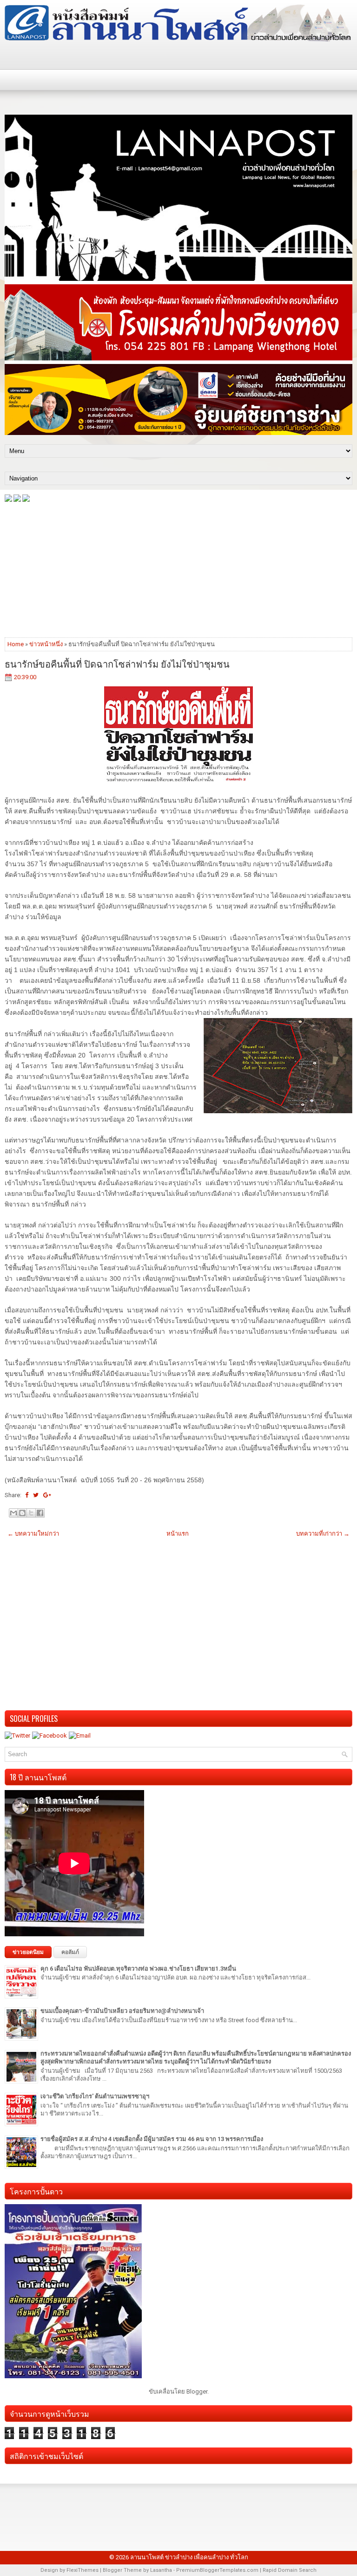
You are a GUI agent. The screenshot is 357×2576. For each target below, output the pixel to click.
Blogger (197, 2391)
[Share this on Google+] (47, 1495)
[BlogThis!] (22, 1513)
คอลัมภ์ (70, 1952)
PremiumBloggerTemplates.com (217, 2570)
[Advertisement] (178, 569)
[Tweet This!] (36, 1495)
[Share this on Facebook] (27, 1495)
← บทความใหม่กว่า (33, 1534)
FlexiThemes (83, 2570)
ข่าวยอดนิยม (28, 1952)
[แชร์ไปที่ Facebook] (40, 1513)
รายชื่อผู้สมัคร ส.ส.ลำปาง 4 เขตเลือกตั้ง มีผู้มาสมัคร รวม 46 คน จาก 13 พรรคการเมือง (152, 2139)
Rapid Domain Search (290, 2570)
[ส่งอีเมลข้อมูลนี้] (13, 1513)
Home (16, 644)
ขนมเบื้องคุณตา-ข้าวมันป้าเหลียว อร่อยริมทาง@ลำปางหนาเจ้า (122, 2011)
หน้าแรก (178, 1534)
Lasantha (161, 2570)
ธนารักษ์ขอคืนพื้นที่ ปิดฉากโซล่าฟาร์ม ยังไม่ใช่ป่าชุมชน (117, 663)
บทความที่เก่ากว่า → (323, 1534)
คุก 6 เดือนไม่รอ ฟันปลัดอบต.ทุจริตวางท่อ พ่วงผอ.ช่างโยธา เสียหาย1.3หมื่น (138, 1969)
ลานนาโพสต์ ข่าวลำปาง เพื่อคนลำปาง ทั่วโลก (189, 2557)
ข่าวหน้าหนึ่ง (46, 644)
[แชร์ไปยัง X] (31, 1513)
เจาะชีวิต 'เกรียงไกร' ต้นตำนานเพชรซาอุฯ (95, 2096)
